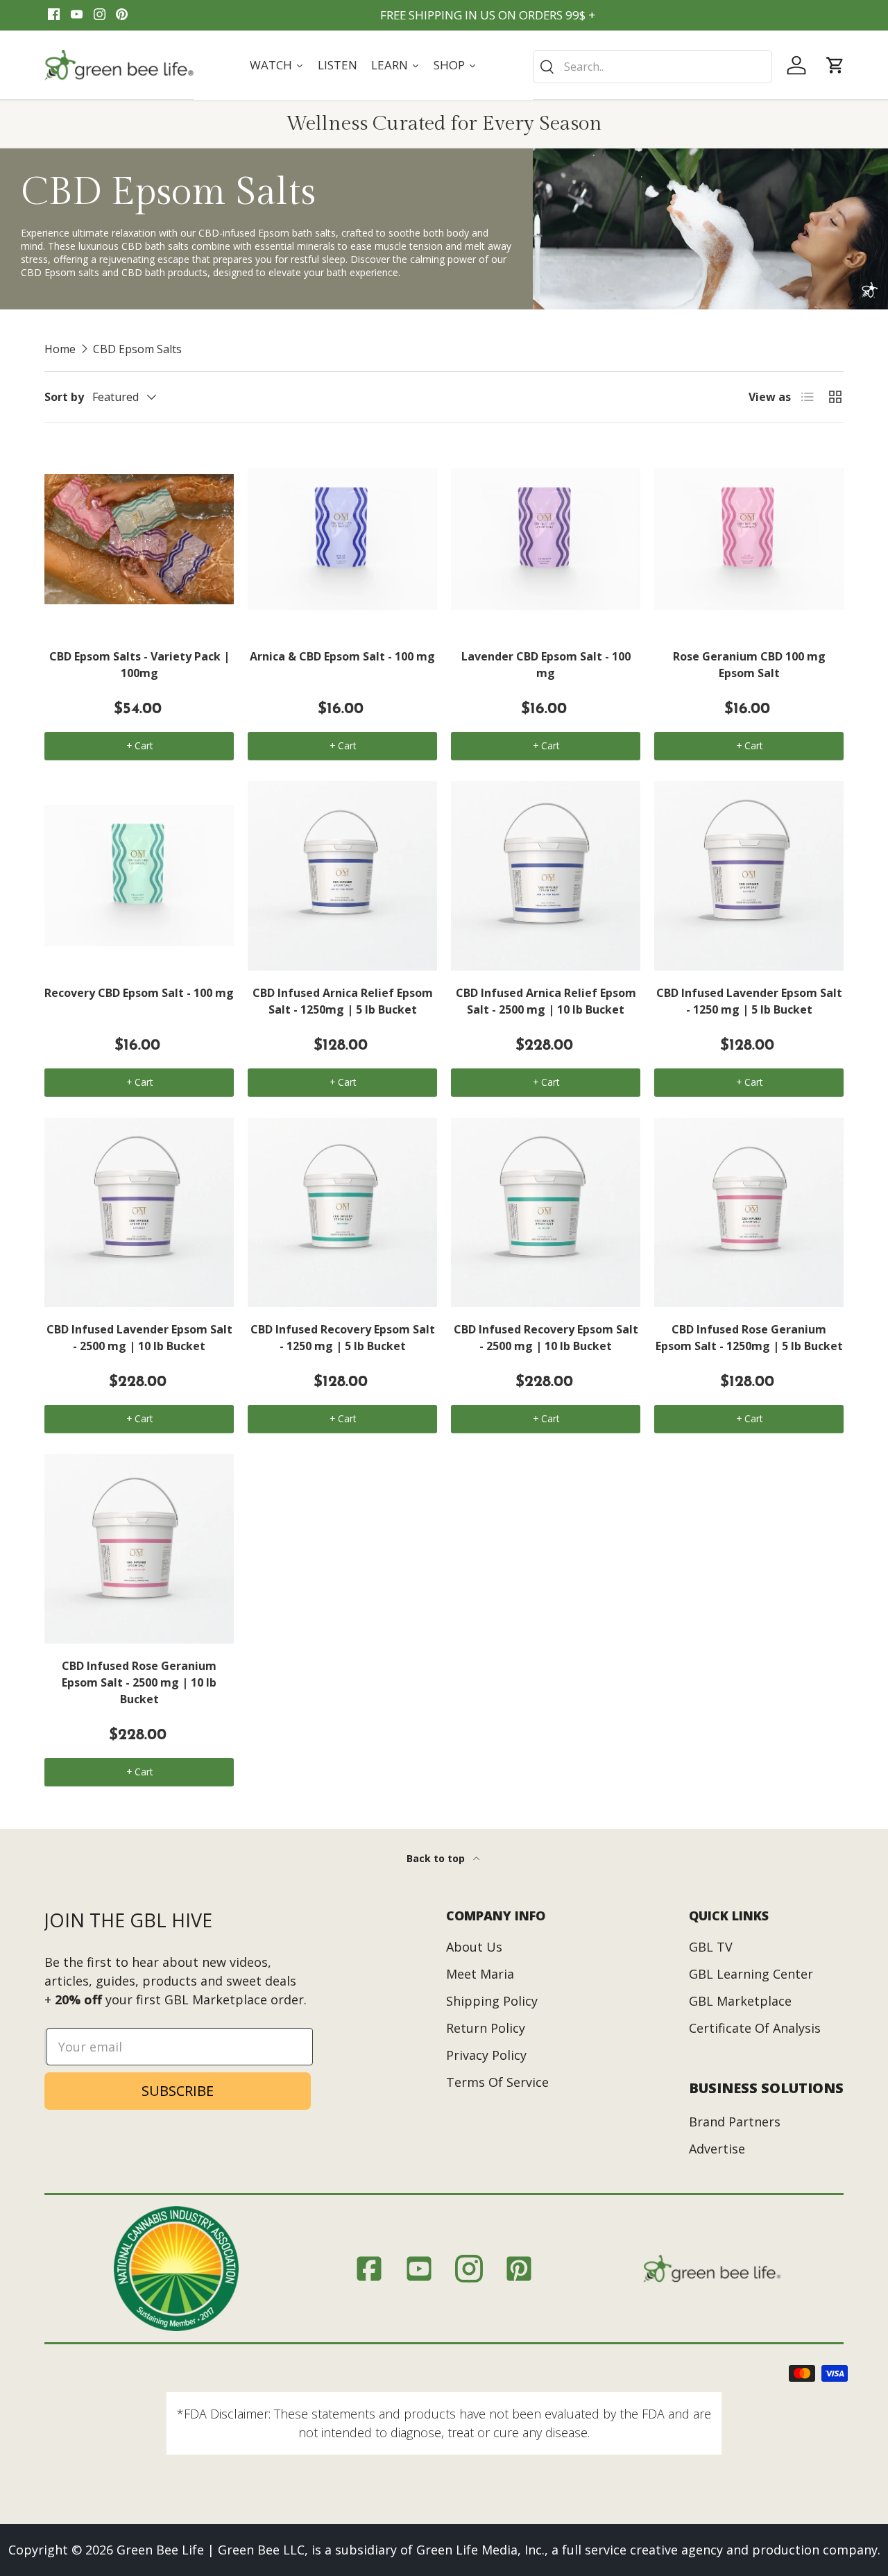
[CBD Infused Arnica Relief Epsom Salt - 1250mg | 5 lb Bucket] (342, 876)
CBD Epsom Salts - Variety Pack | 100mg (139, 665)
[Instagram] (100, 15)
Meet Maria (480, 1974)
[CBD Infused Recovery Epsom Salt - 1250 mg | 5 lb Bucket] (342, 1212)
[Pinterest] (122, 15)
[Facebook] (54, 15)
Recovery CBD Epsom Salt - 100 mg (139, 993)
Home (60, 349)
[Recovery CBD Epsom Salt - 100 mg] (139, 876)
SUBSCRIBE (178, 2091)
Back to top (437, 1858)
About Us (474, 1947)
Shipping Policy (492, 2001)
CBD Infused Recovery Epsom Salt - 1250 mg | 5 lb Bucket (343, 1338)
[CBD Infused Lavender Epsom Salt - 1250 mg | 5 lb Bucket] (749, 876)
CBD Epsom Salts (137, 349)
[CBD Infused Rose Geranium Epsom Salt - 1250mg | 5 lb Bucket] (749, 1212)
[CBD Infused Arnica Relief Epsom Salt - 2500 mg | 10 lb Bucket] (546, 876)
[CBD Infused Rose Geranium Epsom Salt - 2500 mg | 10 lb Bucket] (139, 1549)
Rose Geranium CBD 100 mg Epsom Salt (749, 665)
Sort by (64, 397)
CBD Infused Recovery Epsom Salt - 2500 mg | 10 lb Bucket (546, 1338)
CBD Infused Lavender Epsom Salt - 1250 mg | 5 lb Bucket (749, 1001)
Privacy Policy (486, 2055)
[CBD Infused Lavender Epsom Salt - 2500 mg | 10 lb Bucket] (139, 1212)
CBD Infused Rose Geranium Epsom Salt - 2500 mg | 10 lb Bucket (139, 1682)
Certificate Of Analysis (755, 2028)
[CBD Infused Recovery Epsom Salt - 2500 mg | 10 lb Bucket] (546, 1212)
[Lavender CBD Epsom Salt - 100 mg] (546, 539)
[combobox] (652, 67)
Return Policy (486, 2028)
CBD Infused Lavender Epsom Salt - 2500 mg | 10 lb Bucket (139, 1338)
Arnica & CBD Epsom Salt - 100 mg (342, 656)
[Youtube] (77, 15)
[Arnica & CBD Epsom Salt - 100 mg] (342, 539)
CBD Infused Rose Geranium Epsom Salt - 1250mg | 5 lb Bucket (749, 1338)
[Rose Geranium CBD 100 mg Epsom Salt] (749, 539)
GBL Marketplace (740, 2001)
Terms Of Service (497, 2082)
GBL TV (711, 1947)
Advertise (717, 2149)
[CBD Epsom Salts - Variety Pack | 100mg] (139, 539)
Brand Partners (735, 2122)
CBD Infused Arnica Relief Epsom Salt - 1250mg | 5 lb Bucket (343, 1001)
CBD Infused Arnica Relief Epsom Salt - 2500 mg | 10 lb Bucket (546, 1001)
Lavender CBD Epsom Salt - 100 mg (546, 665)
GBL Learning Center (751, 1974)
